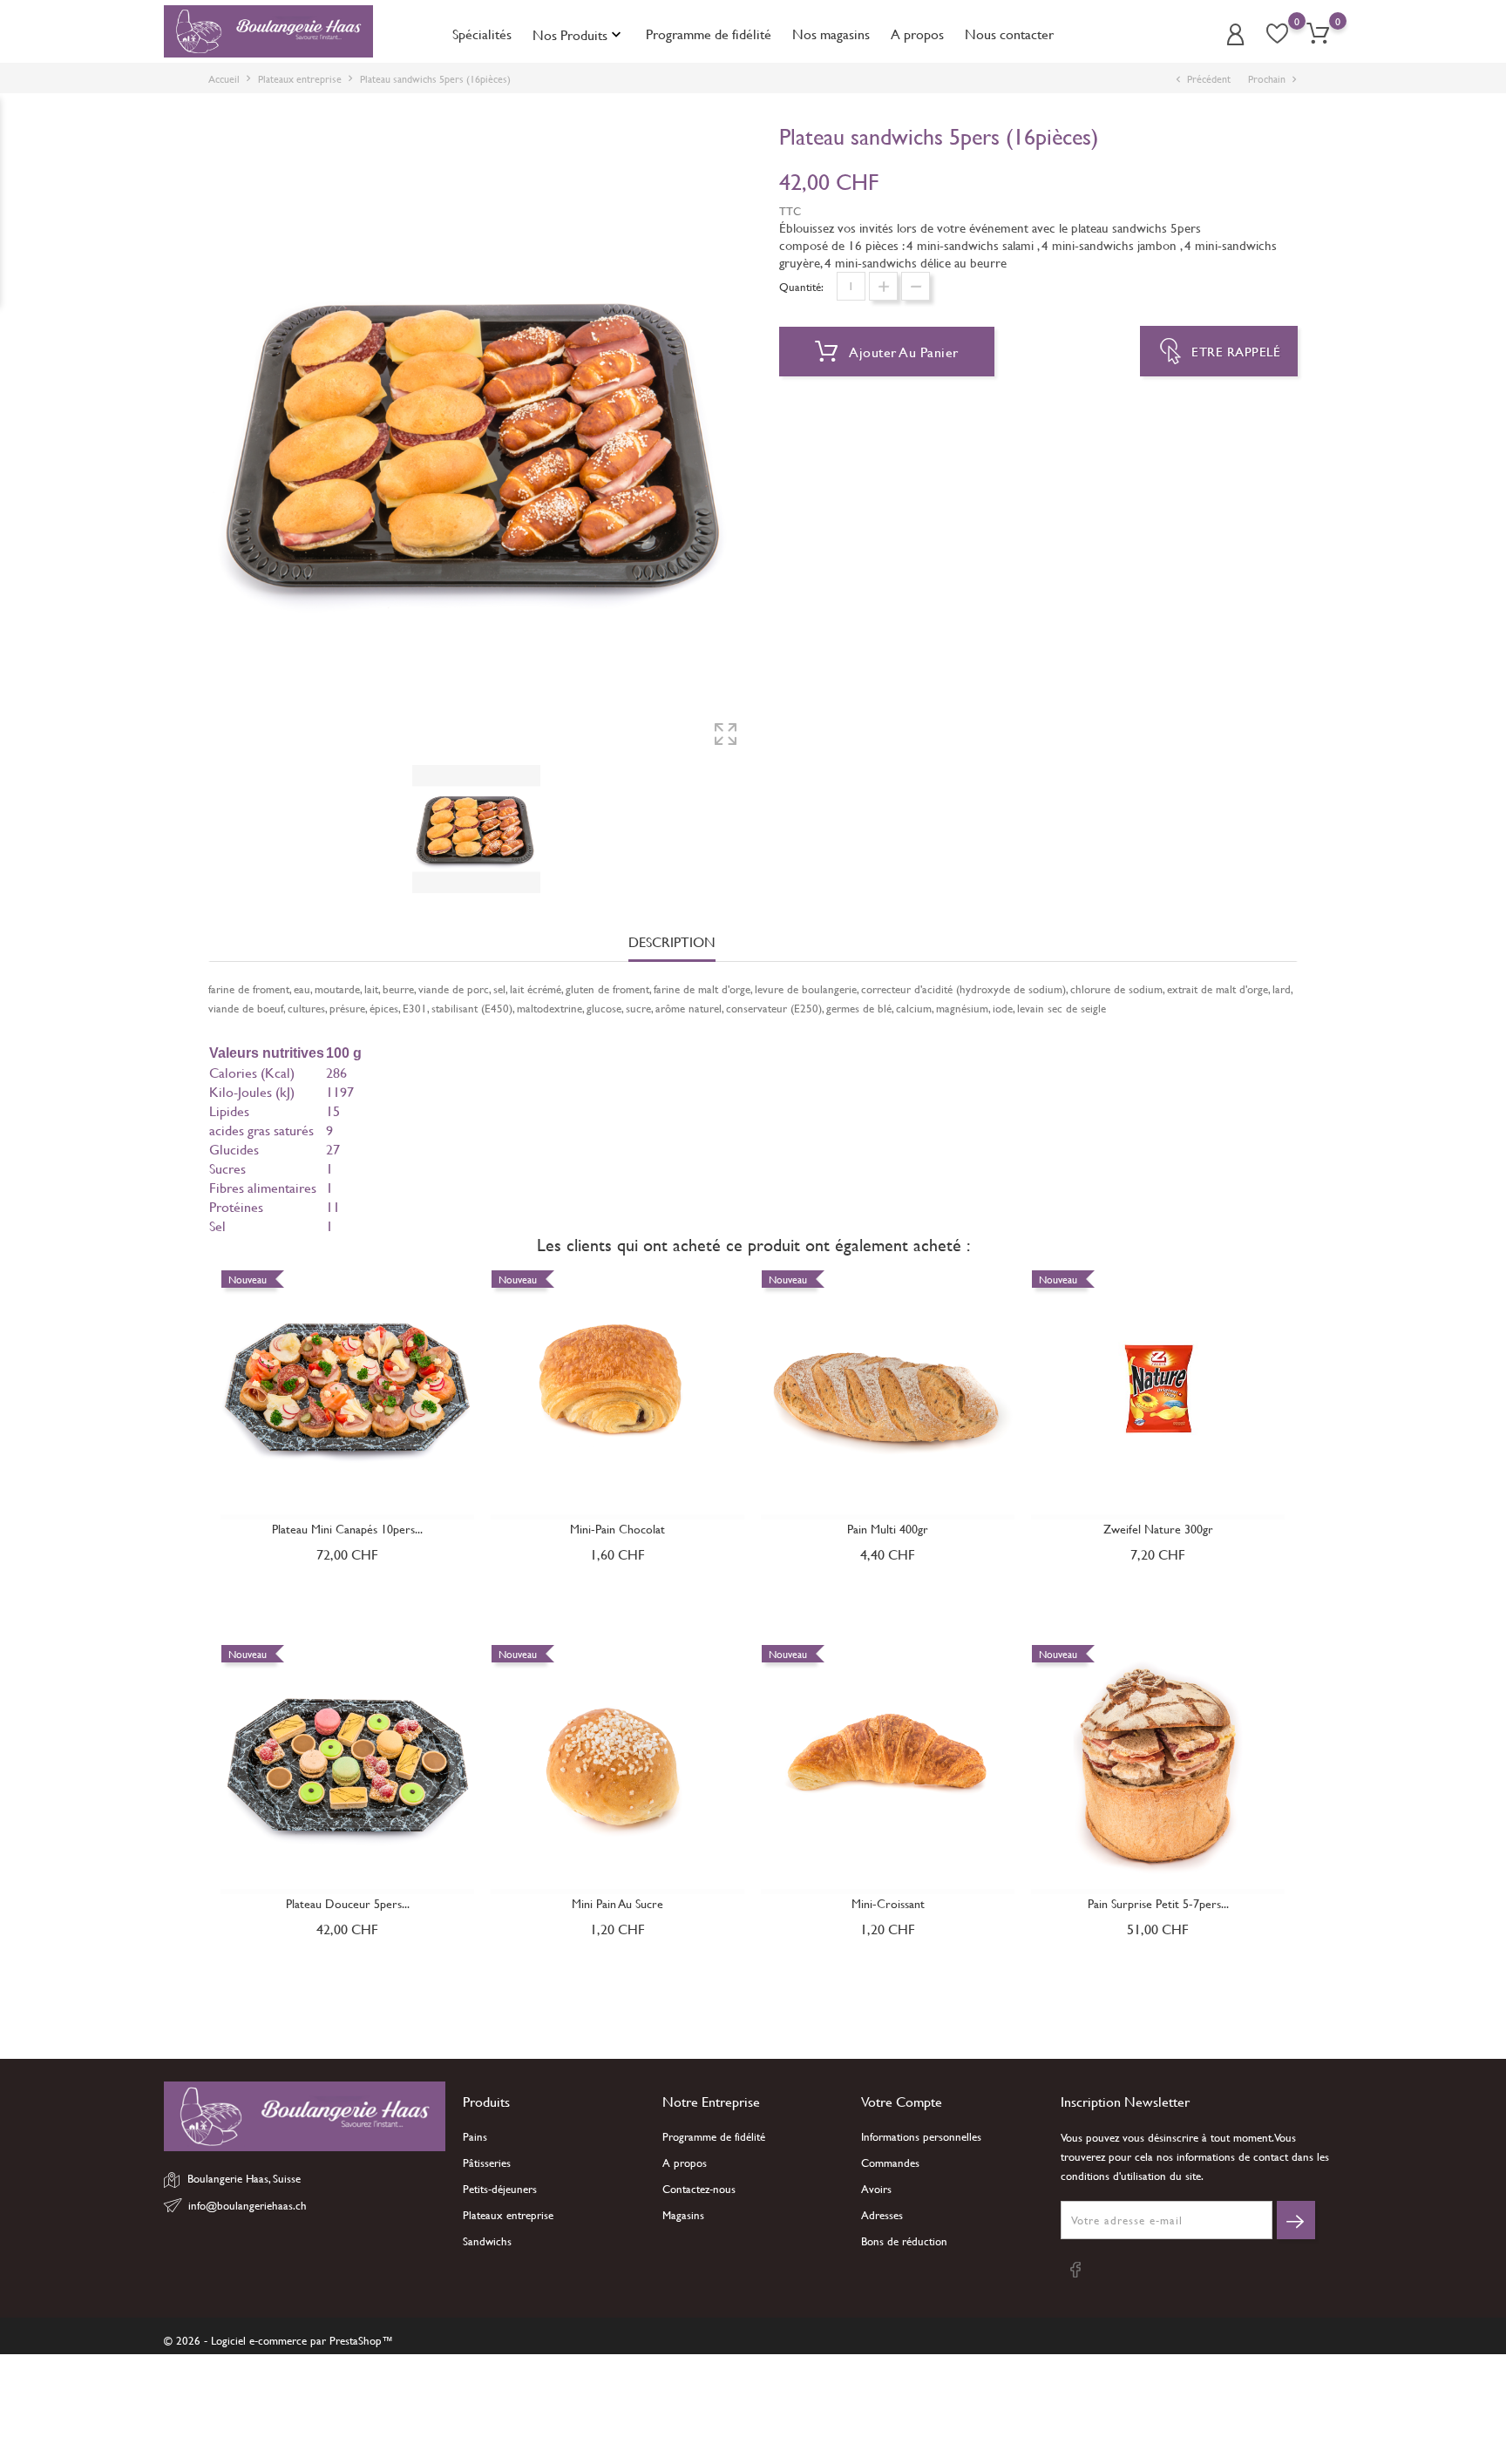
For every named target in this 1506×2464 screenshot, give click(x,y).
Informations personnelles (921, 2136)
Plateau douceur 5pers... (348, 1903)
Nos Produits (579, 34)
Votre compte (902, 2101)
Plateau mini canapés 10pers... (347, 1529)
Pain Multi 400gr (888, 1529)
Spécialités (482, 34)
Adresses (882, 2215)
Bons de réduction (904, 2241)
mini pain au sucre (617, 1903)
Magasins (683, 2215)
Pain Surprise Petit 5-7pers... (1158, 1903)
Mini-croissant (888, 1903)
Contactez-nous (699, 2189)
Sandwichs (487, 2241)
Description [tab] (672, 942)
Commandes (890, 2163)
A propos (917, 34)
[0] (1318, 34)
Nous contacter (1009, 34)
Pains (475, 2136)
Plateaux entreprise (508, 2215)
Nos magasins (831, 34)
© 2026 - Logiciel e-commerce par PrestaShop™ (278, 2340)
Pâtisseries (487, 2163)
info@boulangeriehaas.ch (248, 2205)
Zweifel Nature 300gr (1158, 1529)
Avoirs (876, 2189)
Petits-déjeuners (500, 2189)
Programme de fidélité (709, 34)
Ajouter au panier (902, 352)
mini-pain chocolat (617, 1529)
